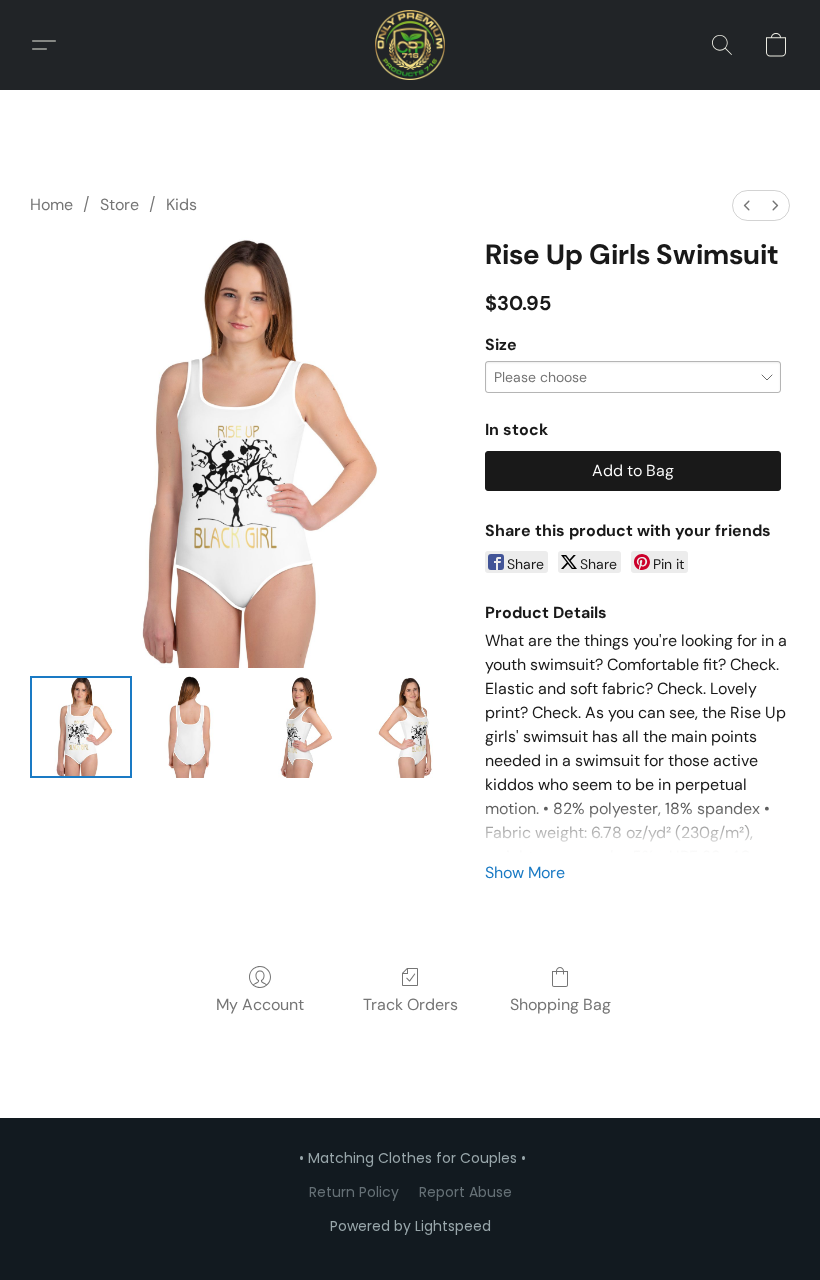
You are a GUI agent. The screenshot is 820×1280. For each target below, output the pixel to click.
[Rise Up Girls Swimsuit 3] (411, 727)
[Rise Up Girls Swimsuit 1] (191, 727)
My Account (260, 1004)
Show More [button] (525, 872)
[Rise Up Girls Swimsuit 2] (301, 727)
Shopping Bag (560, 1004)
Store (119, 204)
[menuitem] (747, 205)
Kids (181, 204)
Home (51, 204)
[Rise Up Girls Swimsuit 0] (81, 727)
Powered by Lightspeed (410, 1226)
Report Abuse (465, 1192)
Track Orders (410, 1004)
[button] (410, 45)
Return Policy (354, 1192)
